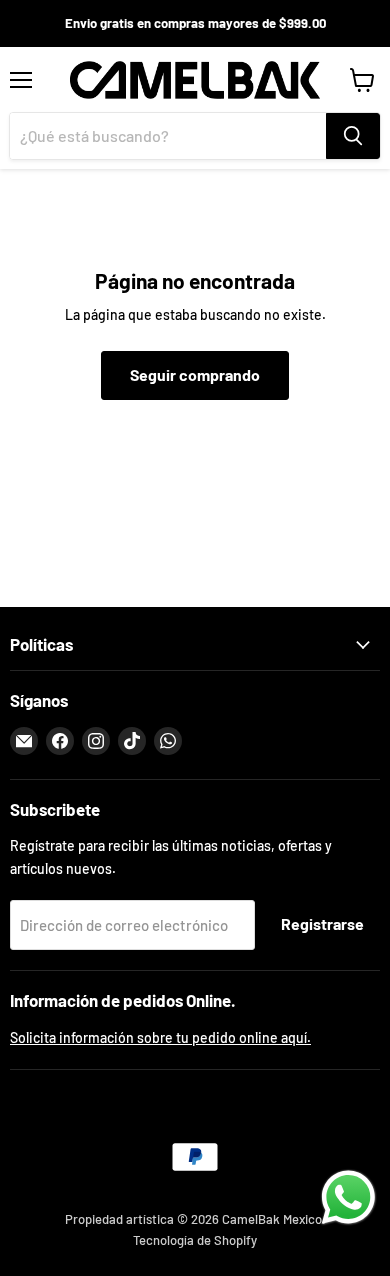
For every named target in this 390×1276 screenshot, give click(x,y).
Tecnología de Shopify (195, 1240)
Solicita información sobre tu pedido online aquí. (160, 1037)
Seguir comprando (195, 374)
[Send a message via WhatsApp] (348, 1197)
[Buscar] (353, 136)
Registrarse (322, 923)
